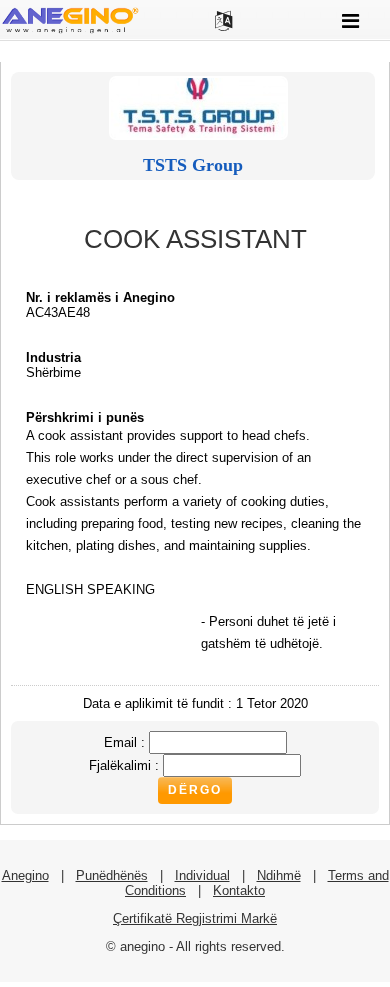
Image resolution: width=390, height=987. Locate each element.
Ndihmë (279, 875)
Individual (202, 875)
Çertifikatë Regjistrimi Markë (195, 918)
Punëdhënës (112, 875)
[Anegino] (70, 31)
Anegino (25, 875)
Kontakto (239, 890)
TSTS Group (193, 165)
